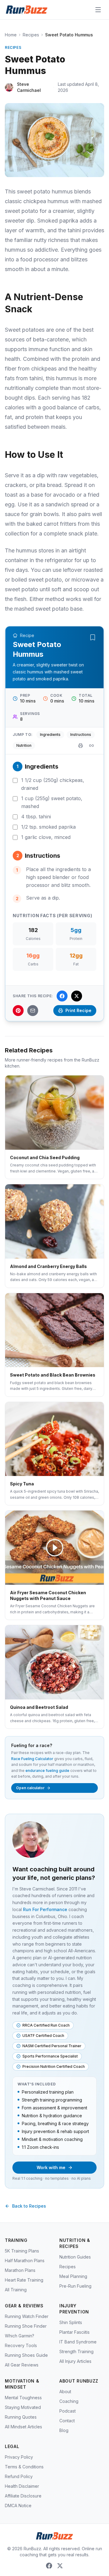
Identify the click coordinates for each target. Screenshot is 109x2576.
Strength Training (76, 2351)
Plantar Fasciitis (74, 2332)
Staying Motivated (23, 2407)
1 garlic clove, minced (46, 837)
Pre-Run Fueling (75, 2286)
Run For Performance (45, 1909)
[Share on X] (77, 996)
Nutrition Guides (75, 2257)
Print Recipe (78, 1010)
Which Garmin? (20, 2336)
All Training (16, 2290)
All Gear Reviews (22, 2365)
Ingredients (50, 735)
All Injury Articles (75, 2361)
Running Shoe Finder (26, 2326)
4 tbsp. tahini (36, 817)
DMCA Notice (18, 2506)
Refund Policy (19, 2476)
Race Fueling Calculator (32, 1759)
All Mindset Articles (23, 2427)
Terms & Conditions (24, 2467)
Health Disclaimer (22, 2486)
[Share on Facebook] (62, 996)
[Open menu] (98, 10)
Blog (64, 2430)
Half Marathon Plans (25, 2261)
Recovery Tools (21, 2345)
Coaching (69, 2401)
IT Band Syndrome (78, 2342)
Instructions (81, 735)
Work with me (51, 2167)
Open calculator (30, 1788)
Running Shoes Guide (26, 2355)
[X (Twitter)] (60, 2566)
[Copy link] (91, 746)
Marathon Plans (20, 2270)
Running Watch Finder (27, 2316)
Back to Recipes (29, 2206)
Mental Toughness (23, 2398)
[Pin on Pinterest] (18, 1011)
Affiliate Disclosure (23, 2496)
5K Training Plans (22, 2251)
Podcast (68, 2411)
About (65, 2392)
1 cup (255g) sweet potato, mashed (52, 802)
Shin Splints (71, 2322)
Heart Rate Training (24, 2280)
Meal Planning (73, 2276)
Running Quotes (21, 2417)
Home (11, 35)
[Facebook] (49, 2566)
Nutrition (24, 745)
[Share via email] (33, 1011)
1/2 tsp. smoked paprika (48, 827)
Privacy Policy (19, 2457)
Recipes (31, 35)
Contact (67, 2421)
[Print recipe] (81, 746)
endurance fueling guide (47, 1771)
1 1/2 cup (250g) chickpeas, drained (53, 784)
